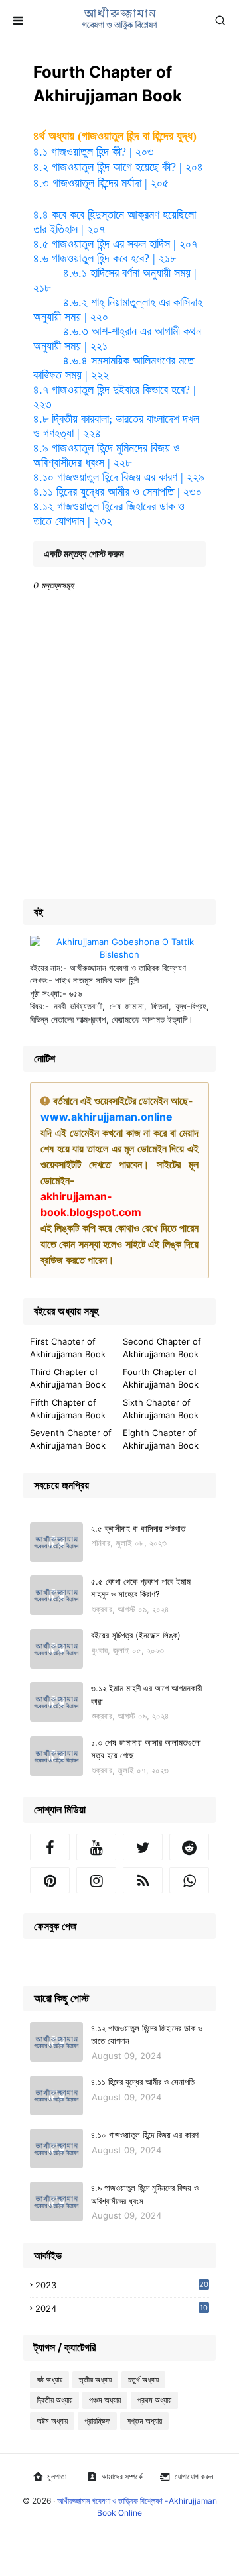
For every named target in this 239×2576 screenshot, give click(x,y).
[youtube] (96, 1847)
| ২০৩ (140, 152)
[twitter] (143, 1847)
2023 (122, 2285)
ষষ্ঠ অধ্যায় (49, 2380)
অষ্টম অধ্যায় (52, 2421)
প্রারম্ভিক (97, 2421)
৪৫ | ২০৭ (115, 244)
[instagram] (96, 1880)
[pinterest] (50, 1880)
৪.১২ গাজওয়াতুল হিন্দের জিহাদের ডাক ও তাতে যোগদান (147, 2035)
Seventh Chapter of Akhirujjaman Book (71, 1439)
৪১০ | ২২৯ (119, 477)
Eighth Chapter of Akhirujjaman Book (161, 1439)
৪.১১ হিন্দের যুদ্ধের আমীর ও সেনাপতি (143, 2082)
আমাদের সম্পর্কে (122, 2476)
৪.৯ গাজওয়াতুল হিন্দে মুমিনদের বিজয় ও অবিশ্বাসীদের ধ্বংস (145, 2194)
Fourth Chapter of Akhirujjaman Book (161, 1378)
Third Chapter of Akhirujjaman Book (68, 1378)
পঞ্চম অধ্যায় (105, 2400)
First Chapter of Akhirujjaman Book (68, 1348)
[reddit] (189, 1847)
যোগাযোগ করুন (194, 2476)
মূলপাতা (57, 2476)
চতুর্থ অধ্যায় (143, 2380)
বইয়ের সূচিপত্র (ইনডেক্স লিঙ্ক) (136, 1635)
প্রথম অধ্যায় (154, 2400)
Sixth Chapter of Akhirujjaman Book (161, 1409)
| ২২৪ (89, 433)
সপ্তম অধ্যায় (144, 2421)
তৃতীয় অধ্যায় (95, 2380)
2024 (121, 2309)
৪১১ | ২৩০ (118, 492)
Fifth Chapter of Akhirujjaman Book (68, 1409)
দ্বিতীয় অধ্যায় (54, 2400)
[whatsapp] (189, 1880)
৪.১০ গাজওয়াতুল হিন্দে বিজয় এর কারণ (145, 2135)
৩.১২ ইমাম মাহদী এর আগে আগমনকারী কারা (146, 1695)
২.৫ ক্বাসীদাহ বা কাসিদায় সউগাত (138, 1528)
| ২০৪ (190, 167)
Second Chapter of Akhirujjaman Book (162, 1348)
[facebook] (50, 1847)
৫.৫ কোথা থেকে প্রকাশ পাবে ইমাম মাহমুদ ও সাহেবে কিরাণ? (141, 1588)
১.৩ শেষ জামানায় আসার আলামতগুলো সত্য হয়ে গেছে (146, 1749)
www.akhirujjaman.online (107, 1117)
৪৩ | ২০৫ (101, 183)
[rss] (143, 1880)
